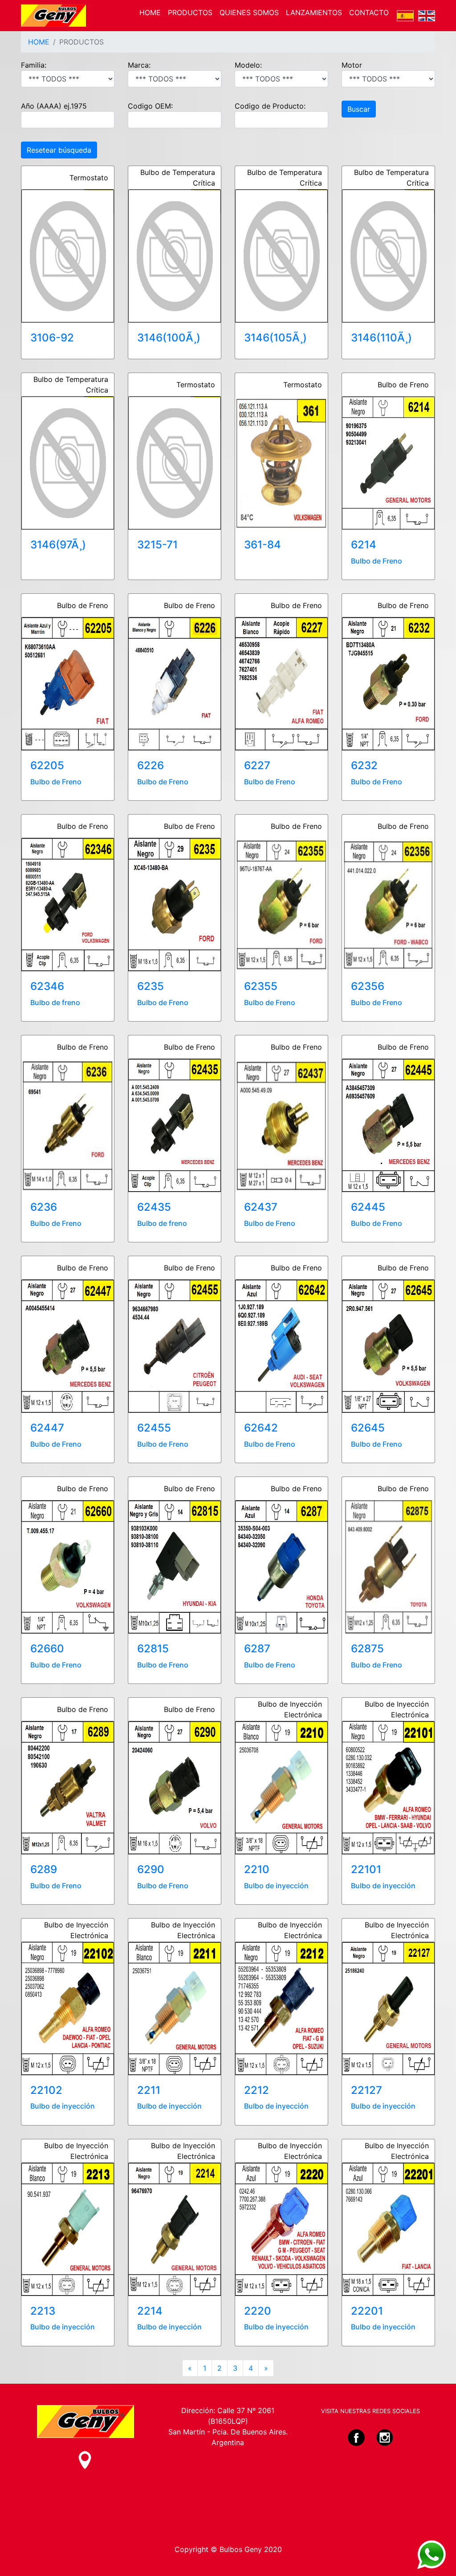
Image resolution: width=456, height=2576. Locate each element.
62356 (368, 986)
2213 (43, 2311)
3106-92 (52, 338)
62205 (47, 765)
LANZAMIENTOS (314, 12)
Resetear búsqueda (59, 150)
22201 (367, 2311)
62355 (261, 986)
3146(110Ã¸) (381, 338)
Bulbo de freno (55, 1002)
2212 (256, 2090)
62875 (367, 1649)
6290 (151, 1869)
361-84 (263, 545)
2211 (149, 2090)
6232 (364, 765)
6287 (257, 1649)
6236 (44, 1207)
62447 (47, 1428)
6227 (257, 765)
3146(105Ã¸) (275, 338)
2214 (150, 2311)
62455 (154, 1428)
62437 (261, 1207)
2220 (258, 2311)
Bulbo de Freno (377, 561)
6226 (151, 765)
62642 (261, 1428)
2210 (257, 1869)
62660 (47, 1649)
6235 (151, 986)
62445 (368, 1207)
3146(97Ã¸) (58, 545)
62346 (47, 986)
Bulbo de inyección (276, 1886)
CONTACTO (369, 12)
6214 (364, 545)
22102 (46, 2090)
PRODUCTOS (190, 12)
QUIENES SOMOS (249, 12)
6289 (44, 1869)
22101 (366, 1869)
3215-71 (157, 545)
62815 (153, 1649)
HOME (150, 12)
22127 (366, 2090)
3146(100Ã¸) (169, 338)
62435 (154, 1207)
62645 (368, 1428)
